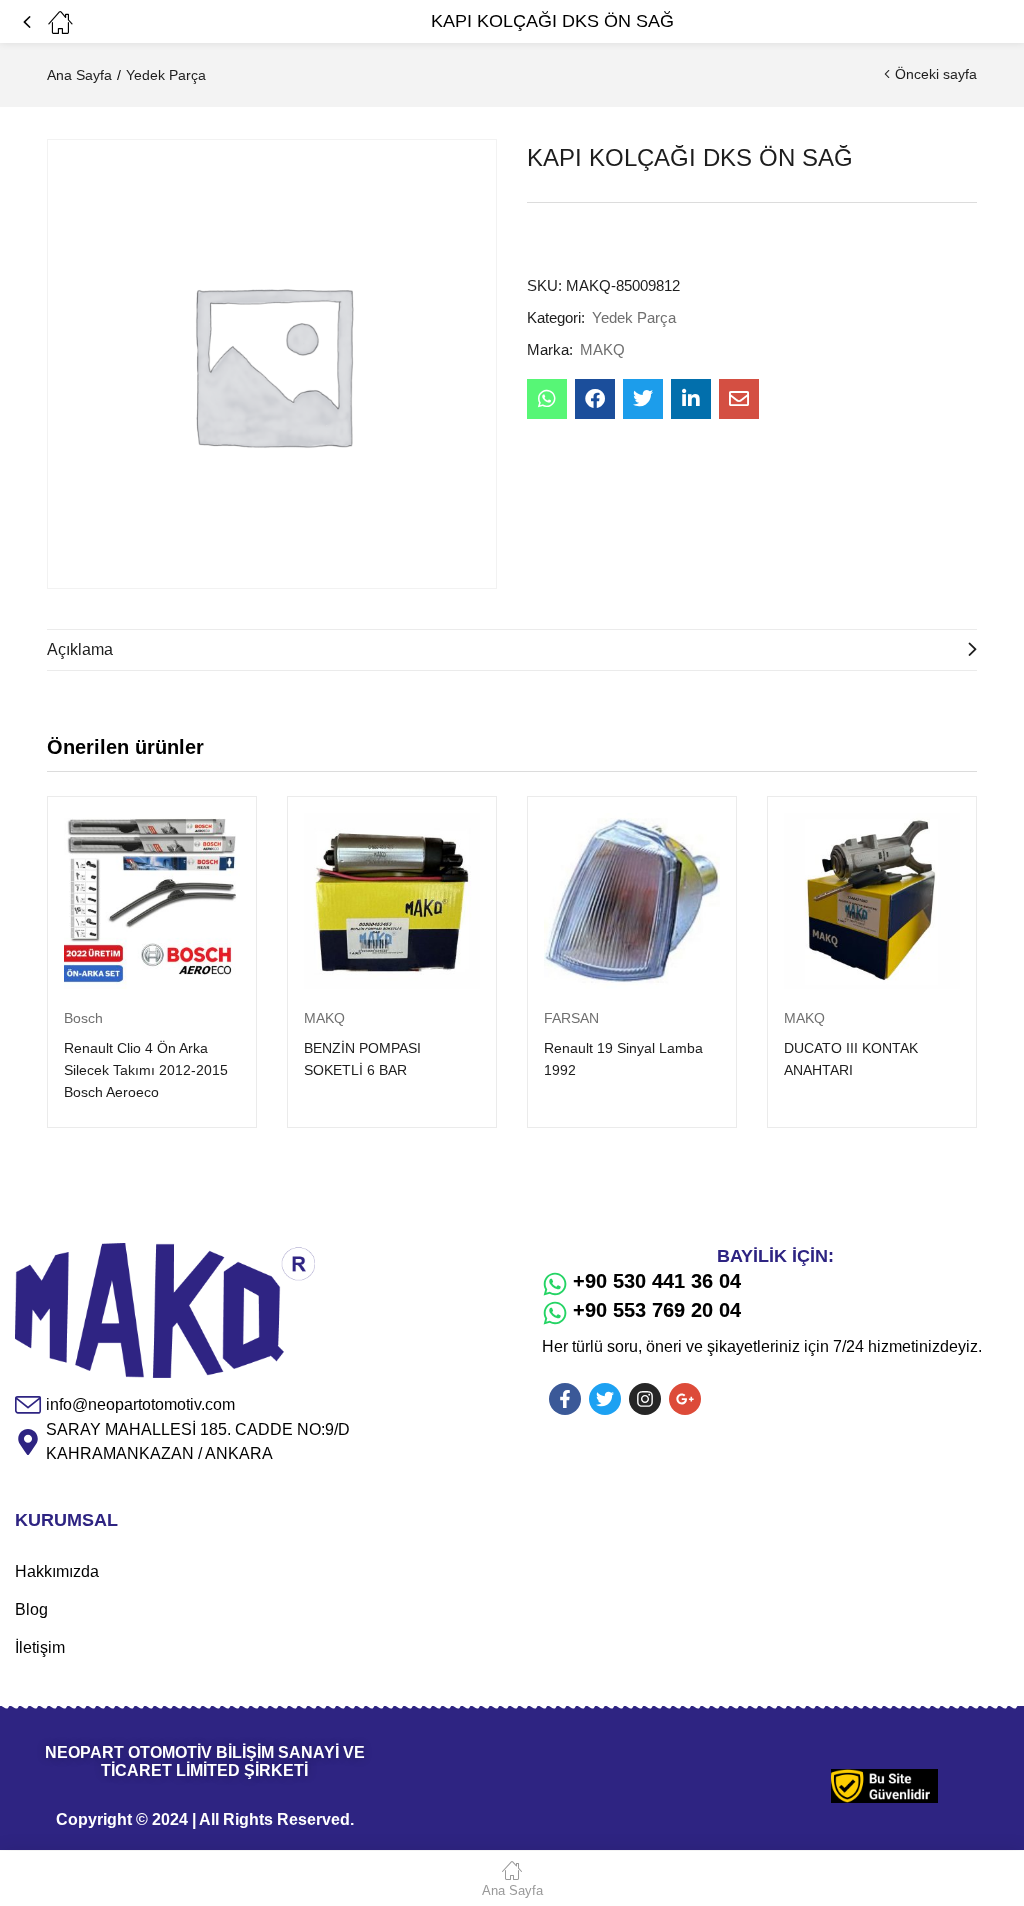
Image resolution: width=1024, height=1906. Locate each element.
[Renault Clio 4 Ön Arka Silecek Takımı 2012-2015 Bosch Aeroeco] (152, 901)
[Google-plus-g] (685, 1399)
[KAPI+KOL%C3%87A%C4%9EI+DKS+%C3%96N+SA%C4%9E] (643, 399)
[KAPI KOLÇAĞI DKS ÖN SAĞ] (547, 399)
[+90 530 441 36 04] (555, 1284)
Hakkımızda (57, 1571)
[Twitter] (605, 1399)
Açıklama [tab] (80, 649)
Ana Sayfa (79, 75)
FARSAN (571, 1018)
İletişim (40, 1647)
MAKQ (602, 349)
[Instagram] (645, 1399)
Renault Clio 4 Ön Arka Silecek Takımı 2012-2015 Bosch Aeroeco (146, 1070)
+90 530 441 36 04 (657, 1281)
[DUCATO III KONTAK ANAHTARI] (872, 901)
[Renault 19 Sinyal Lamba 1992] (632, 901)
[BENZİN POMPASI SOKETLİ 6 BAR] (392, 901)
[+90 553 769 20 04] (555, 1313)
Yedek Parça (166, 75)
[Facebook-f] (565, 1399)
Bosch (83, 1018)
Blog (31, 1609)
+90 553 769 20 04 (657, 1310)
